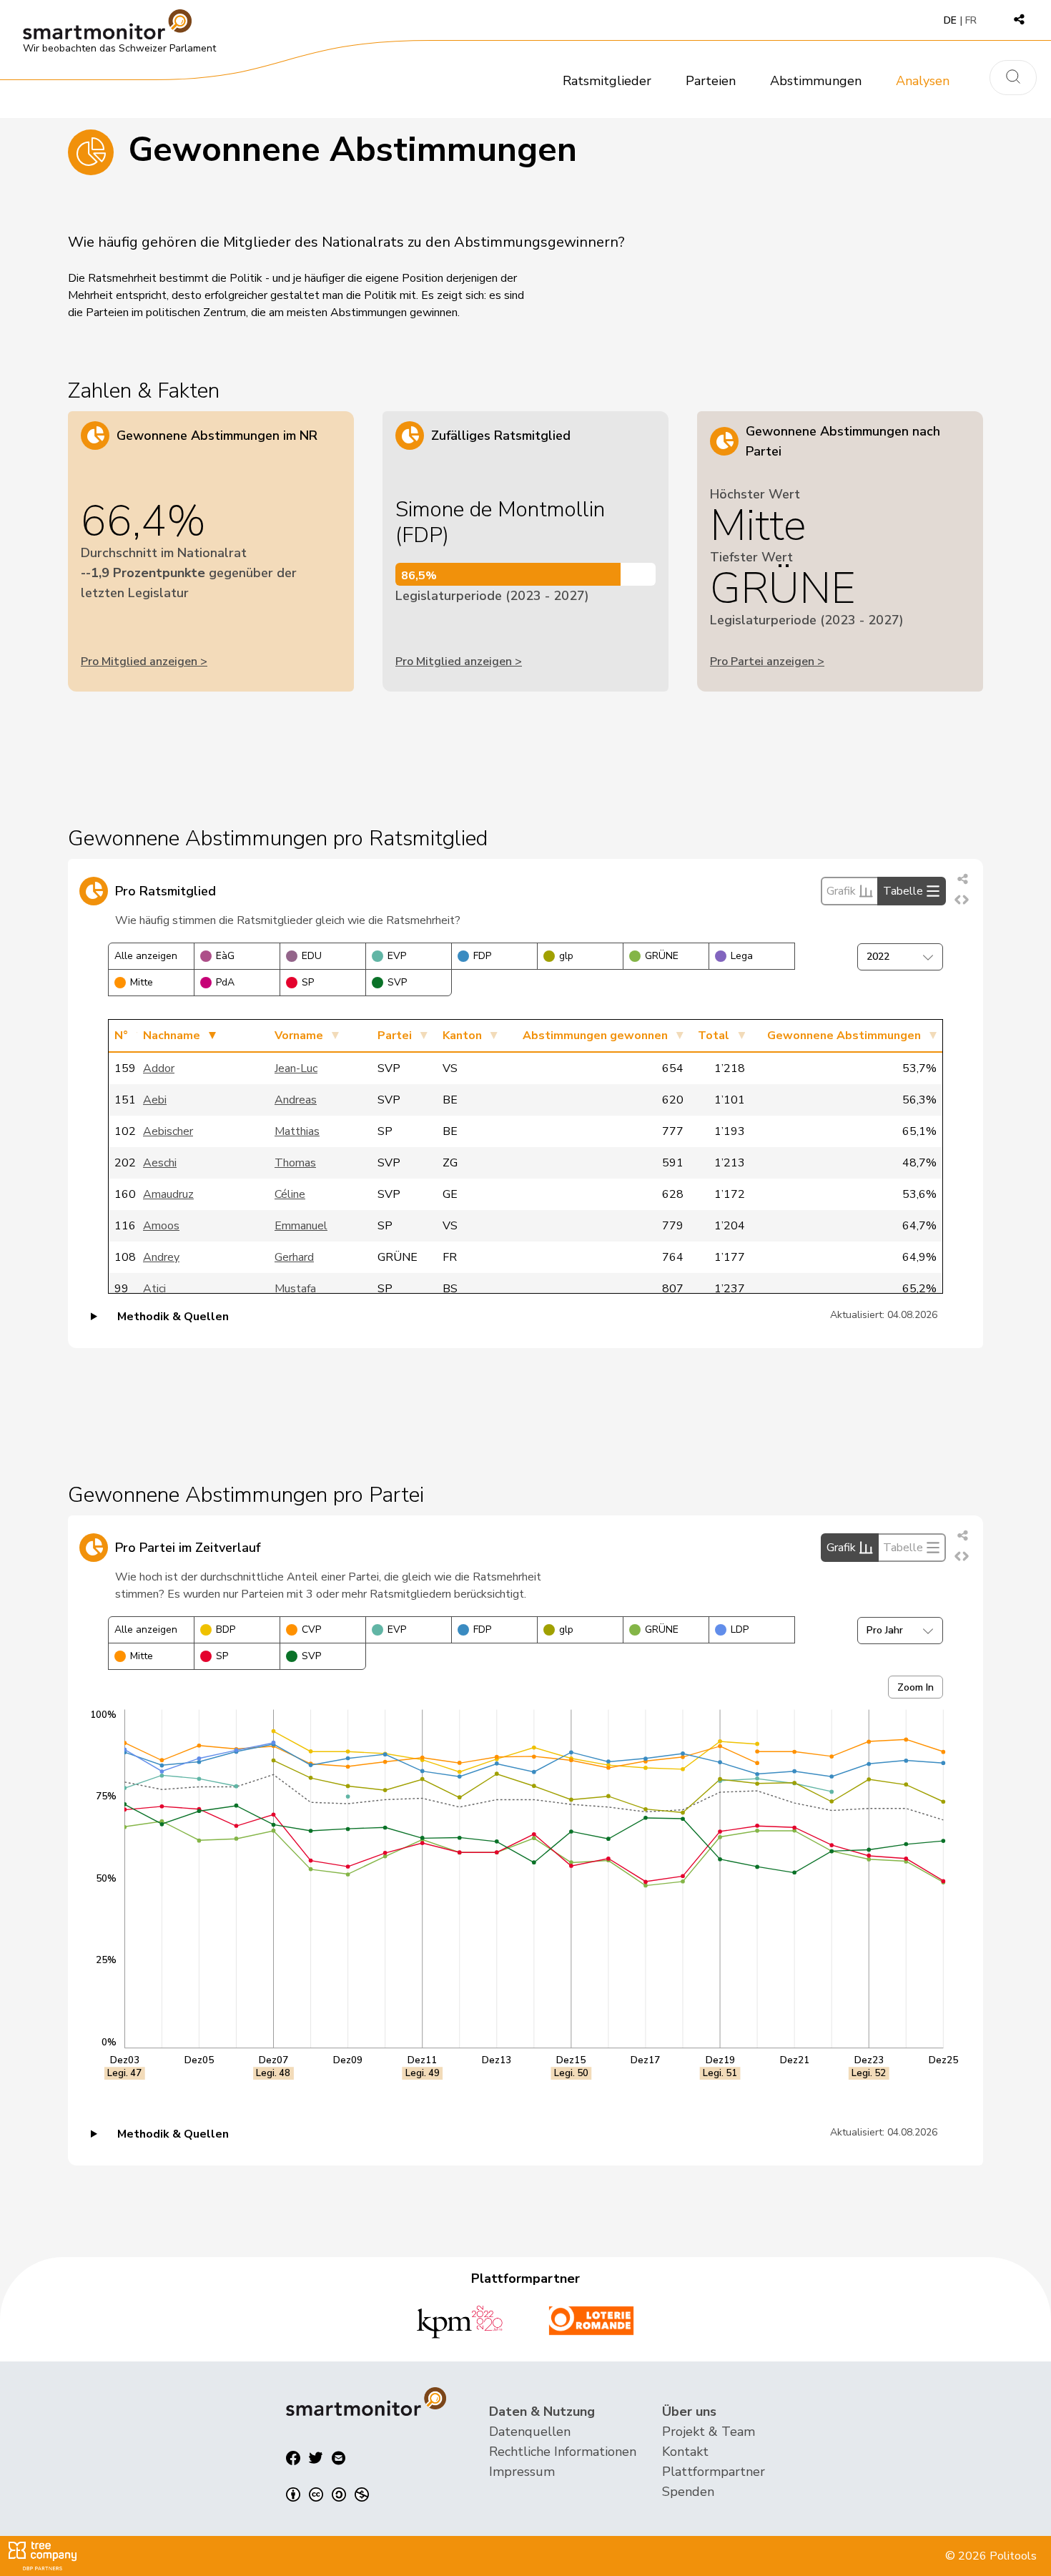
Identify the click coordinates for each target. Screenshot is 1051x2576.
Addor (159, 1068)
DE (950, 20)
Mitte (142, 982)
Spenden (688, 2492)
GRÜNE (662, 956)
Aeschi (160, 1163)
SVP (397, 982)
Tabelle (903, 891)
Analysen (923, 81)
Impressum (522, 2472)
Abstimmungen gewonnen (595, 1036)
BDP (226, 1629)
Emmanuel (301, 1226)
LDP (740, 1629)
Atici (154, 1289)
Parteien (711, 81)
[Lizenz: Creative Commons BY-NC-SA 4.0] (327, 2494)
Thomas (295, 1163)
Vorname (299, 1036)
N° (121, 1036)
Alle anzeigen (146, 956)
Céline (290, 1194)
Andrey (161, 1257)
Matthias (297, 1131)
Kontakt (685, 2452)
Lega (742, 956)
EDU (312, 956)
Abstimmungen (816, 81)
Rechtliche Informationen (563, 2452)
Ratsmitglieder (607, 81)
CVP (311, 1629)
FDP (482, 956)
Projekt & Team (709, 2432)
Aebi (155, 1100)
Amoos (161, 1226)
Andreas (296, 1100)
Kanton (462, 1036)
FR (971, 20)
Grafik (841, 891)
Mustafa (295, 1289)
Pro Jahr (885, 1630)
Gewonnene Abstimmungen (844, 1036)
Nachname (172, 1036)
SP (308, 982)
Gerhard (294, 1257)
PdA (225, 982)
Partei (395, 1036)
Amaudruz (168, 1194)
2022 (878, 957)
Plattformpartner (714, 2472)
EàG (225, 956)
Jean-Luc (296, 1068)
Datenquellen (530, 2432)
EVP (397, 956)
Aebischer (168, 1131)
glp (566, 956)
